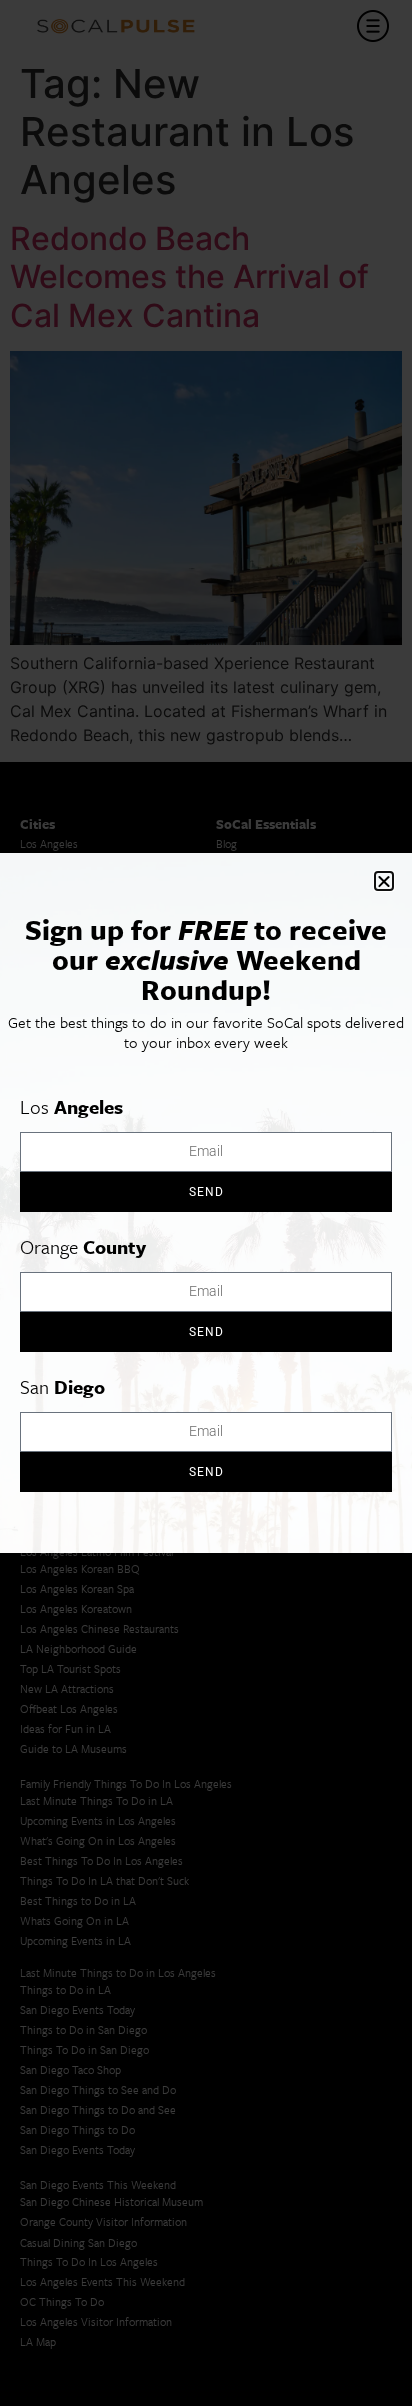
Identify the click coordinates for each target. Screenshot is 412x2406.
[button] (384, 881)
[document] (206, 1203)
